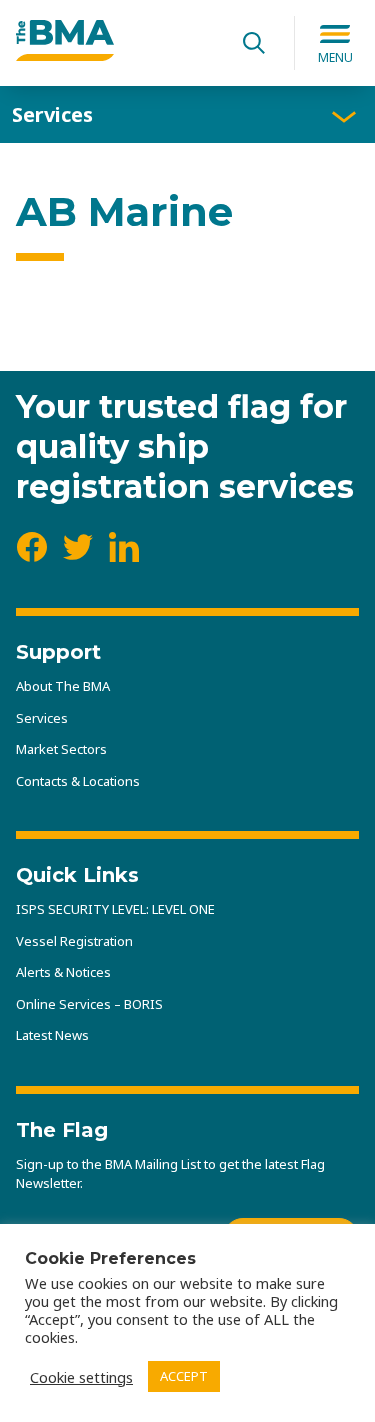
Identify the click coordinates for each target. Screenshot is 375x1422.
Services (52, 114)
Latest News (52, 1035)
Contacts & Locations (78, 781)
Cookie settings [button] (81, 1377)
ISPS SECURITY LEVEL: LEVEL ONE (115, 909)
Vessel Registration (74, 941)
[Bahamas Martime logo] (65, 55)
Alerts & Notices (63, 972)
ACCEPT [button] (184, 1376)
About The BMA (63, 686)
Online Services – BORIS (89, 1004)
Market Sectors (61, 749)
